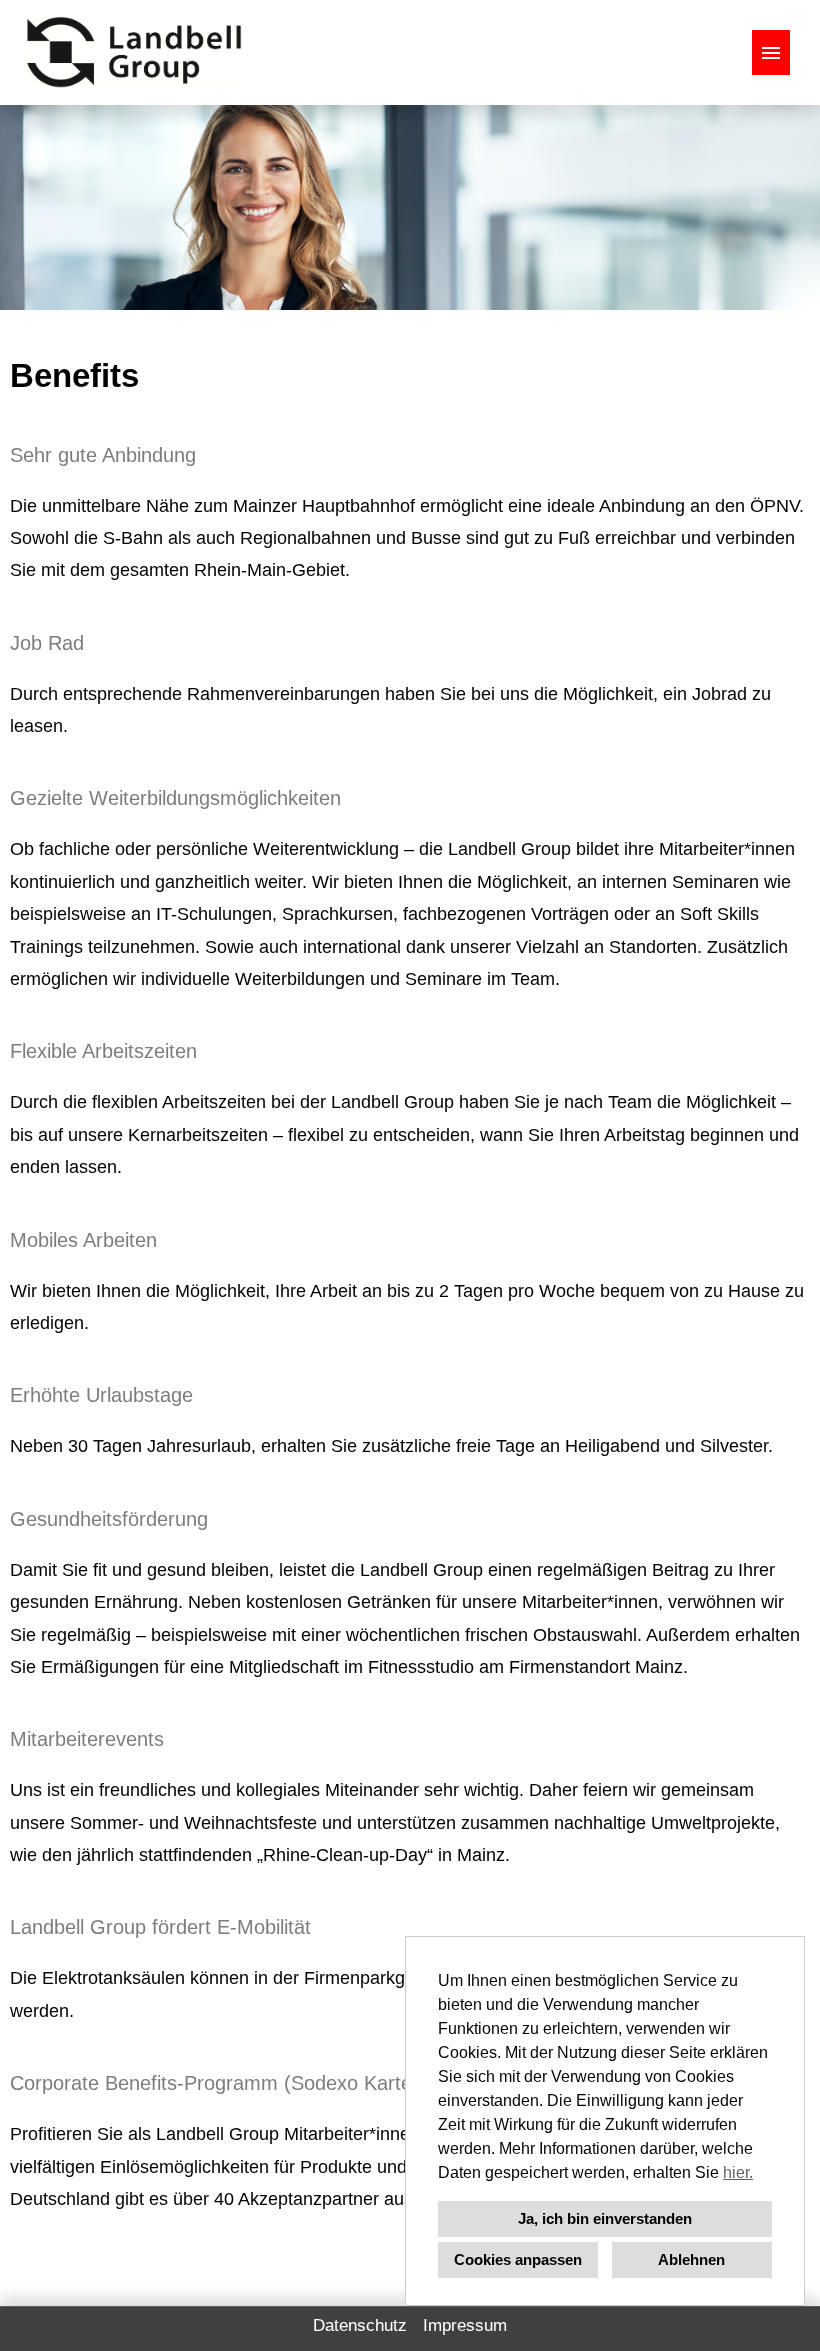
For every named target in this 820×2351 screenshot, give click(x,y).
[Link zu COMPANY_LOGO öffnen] (134, 52)
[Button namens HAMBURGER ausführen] (771, 52)
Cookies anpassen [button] (518, 2259)
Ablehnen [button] (691, 2259)
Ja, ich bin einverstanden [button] (605, 2218)
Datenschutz (360, 2325)
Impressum (465, 2325)
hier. (738, 2172)
